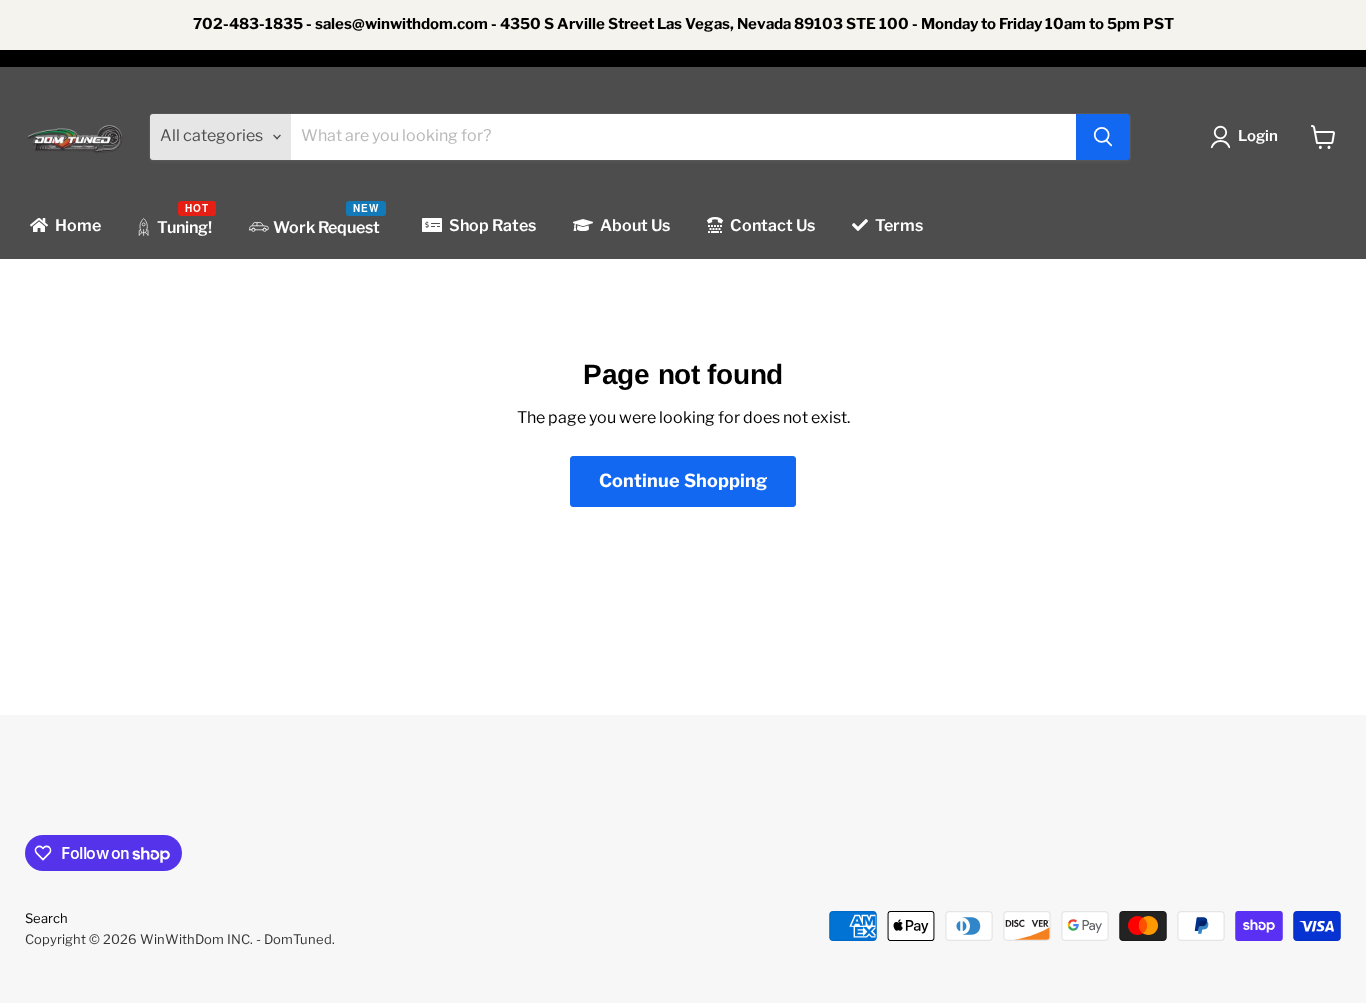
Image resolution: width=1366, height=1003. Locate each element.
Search (46, 918)
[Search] (1103, 137)
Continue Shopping (683, 480)
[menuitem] (64, 226)
